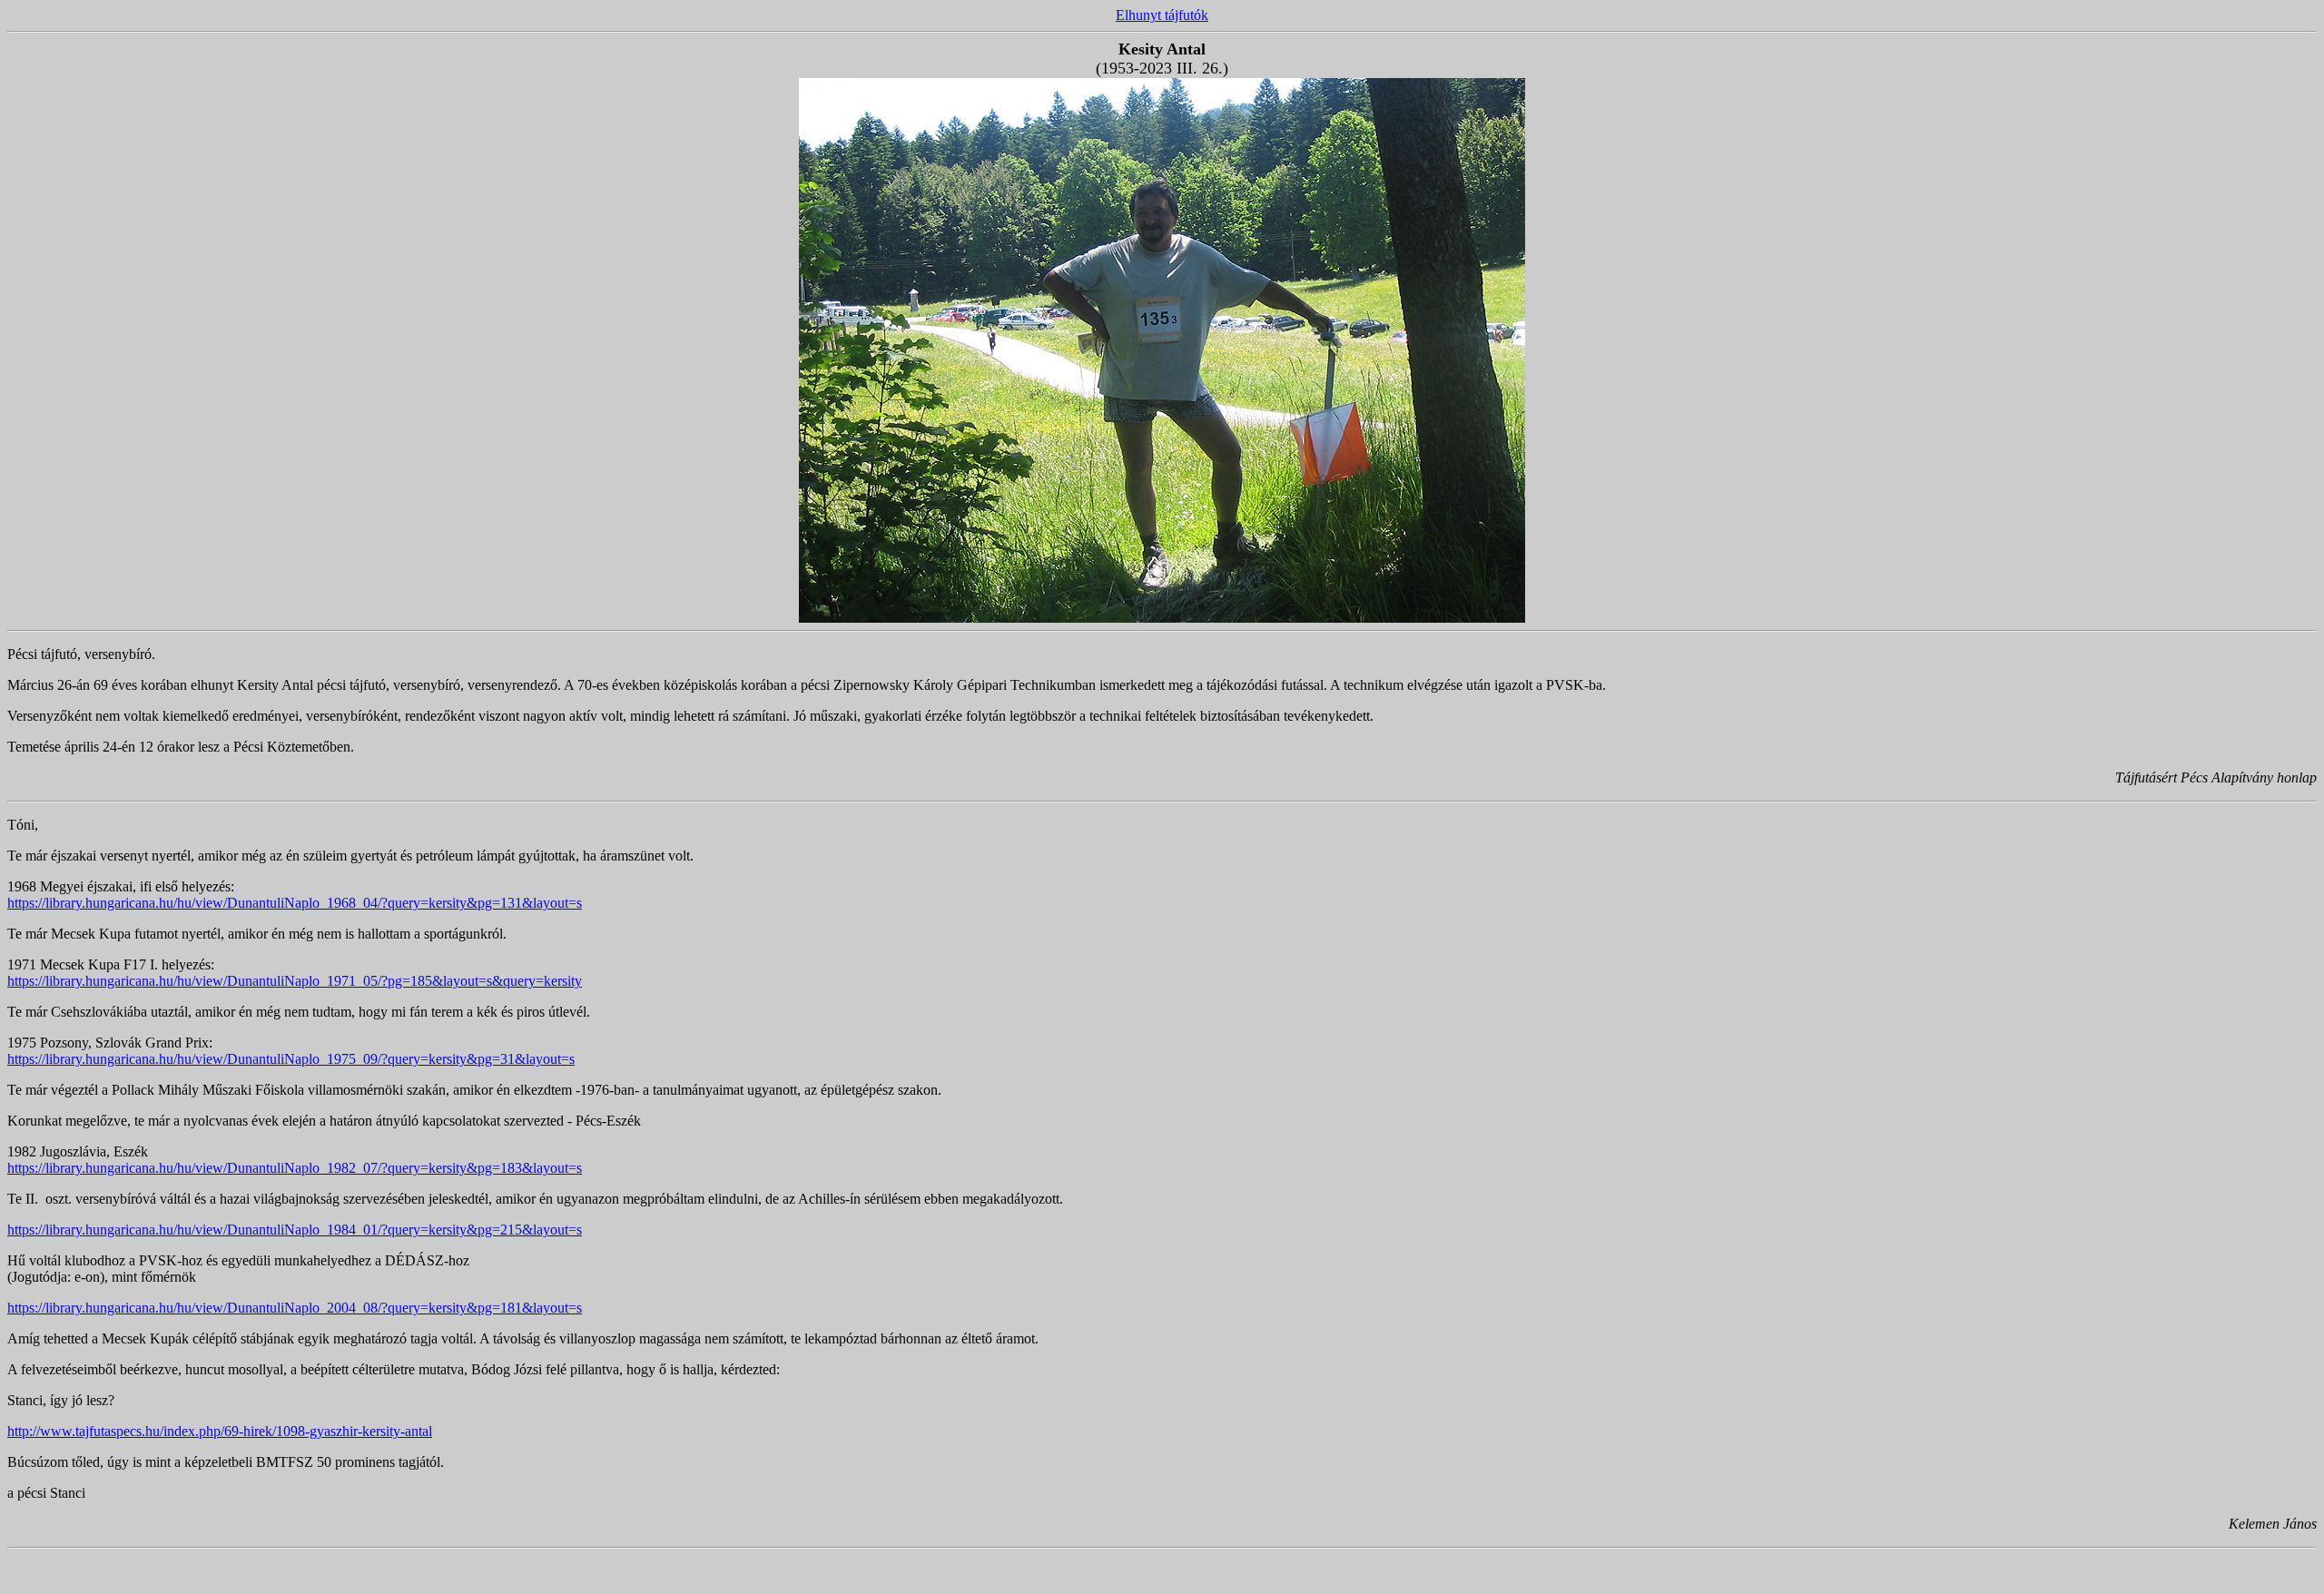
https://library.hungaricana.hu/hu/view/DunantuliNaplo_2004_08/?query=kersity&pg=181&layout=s (295, 1308)
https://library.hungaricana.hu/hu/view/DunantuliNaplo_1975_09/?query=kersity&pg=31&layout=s (291, 1059)
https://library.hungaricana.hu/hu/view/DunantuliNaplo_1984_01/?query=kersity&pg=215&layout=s (295, 1230)
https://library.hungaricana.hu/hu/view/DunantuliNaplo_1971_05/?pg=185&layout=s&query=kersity (295, 981)
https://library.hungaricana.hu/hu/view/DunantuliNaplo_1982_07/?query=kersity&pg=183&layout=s (295, 1168)
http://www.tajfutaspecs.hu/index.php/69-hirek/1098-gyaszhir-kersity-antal (220, 1431)
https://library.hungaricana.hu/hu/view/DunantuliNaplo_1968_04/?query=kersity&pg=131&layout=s (295, 903)
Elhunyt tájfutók (1162, 15)
